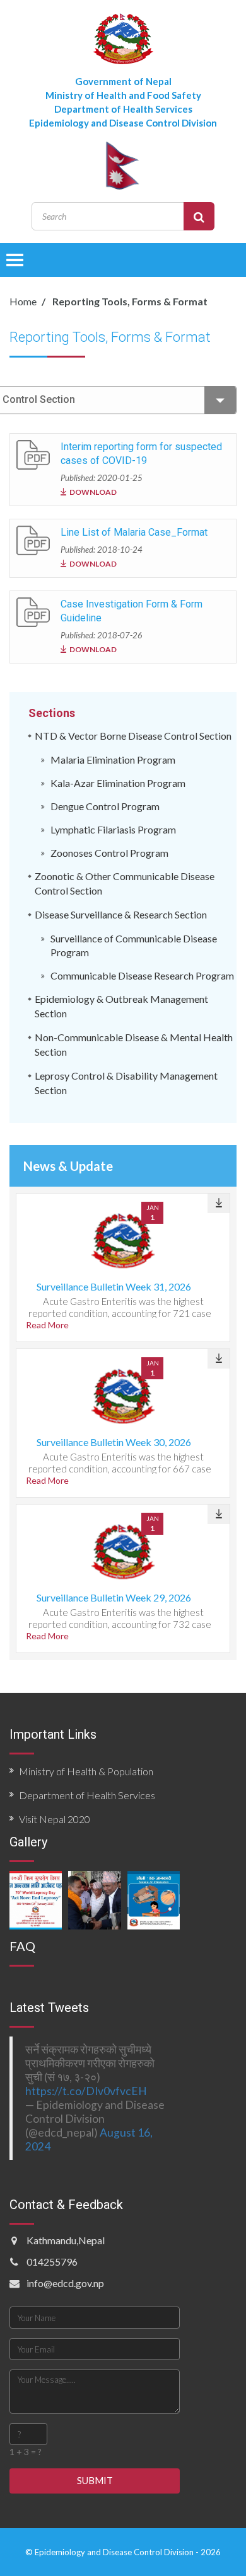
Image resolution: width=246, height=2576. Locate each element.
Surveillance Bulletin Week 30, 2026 (114, 1442)
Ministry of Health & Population (86, 1771)
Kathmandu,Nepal (66, 2240)
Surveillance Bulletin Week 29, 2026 (114, 1597)
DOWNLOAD (93, 492)
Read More (47, 1325)
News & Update (68, 1166)
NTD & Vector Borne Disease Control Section (133, 736)
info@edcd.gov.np (65, 2283)
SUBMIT (95, 2480)
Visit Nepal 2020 (55, 1819)
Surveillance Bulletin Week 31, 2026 (114, 1286)
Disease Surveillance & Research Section (121, 914)
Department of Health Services (87, 1795)
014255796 (52, 2262)
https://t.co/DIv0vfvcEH (86, 2091)
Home (23, 301)
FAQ (22, 1946)
